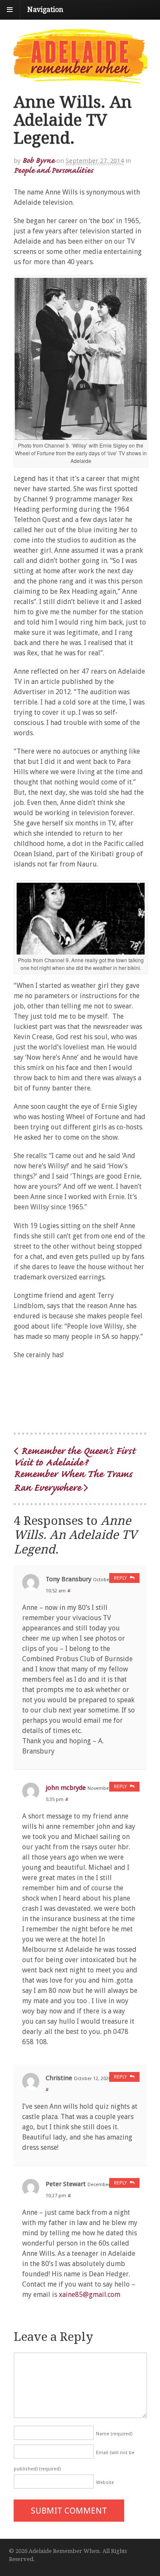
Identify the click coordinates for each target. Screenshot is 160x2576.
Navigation (45, 10)
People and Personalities (53, 170)
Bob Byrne (38, 160)
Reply (120, 1578)
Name (114, 2434)
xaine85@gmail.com (90, 2295)
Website (105, 2483)
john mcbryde (66, 1788)
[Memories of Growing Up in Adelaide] (80, 80)
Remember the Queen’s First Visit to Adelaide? (74, 1456)
